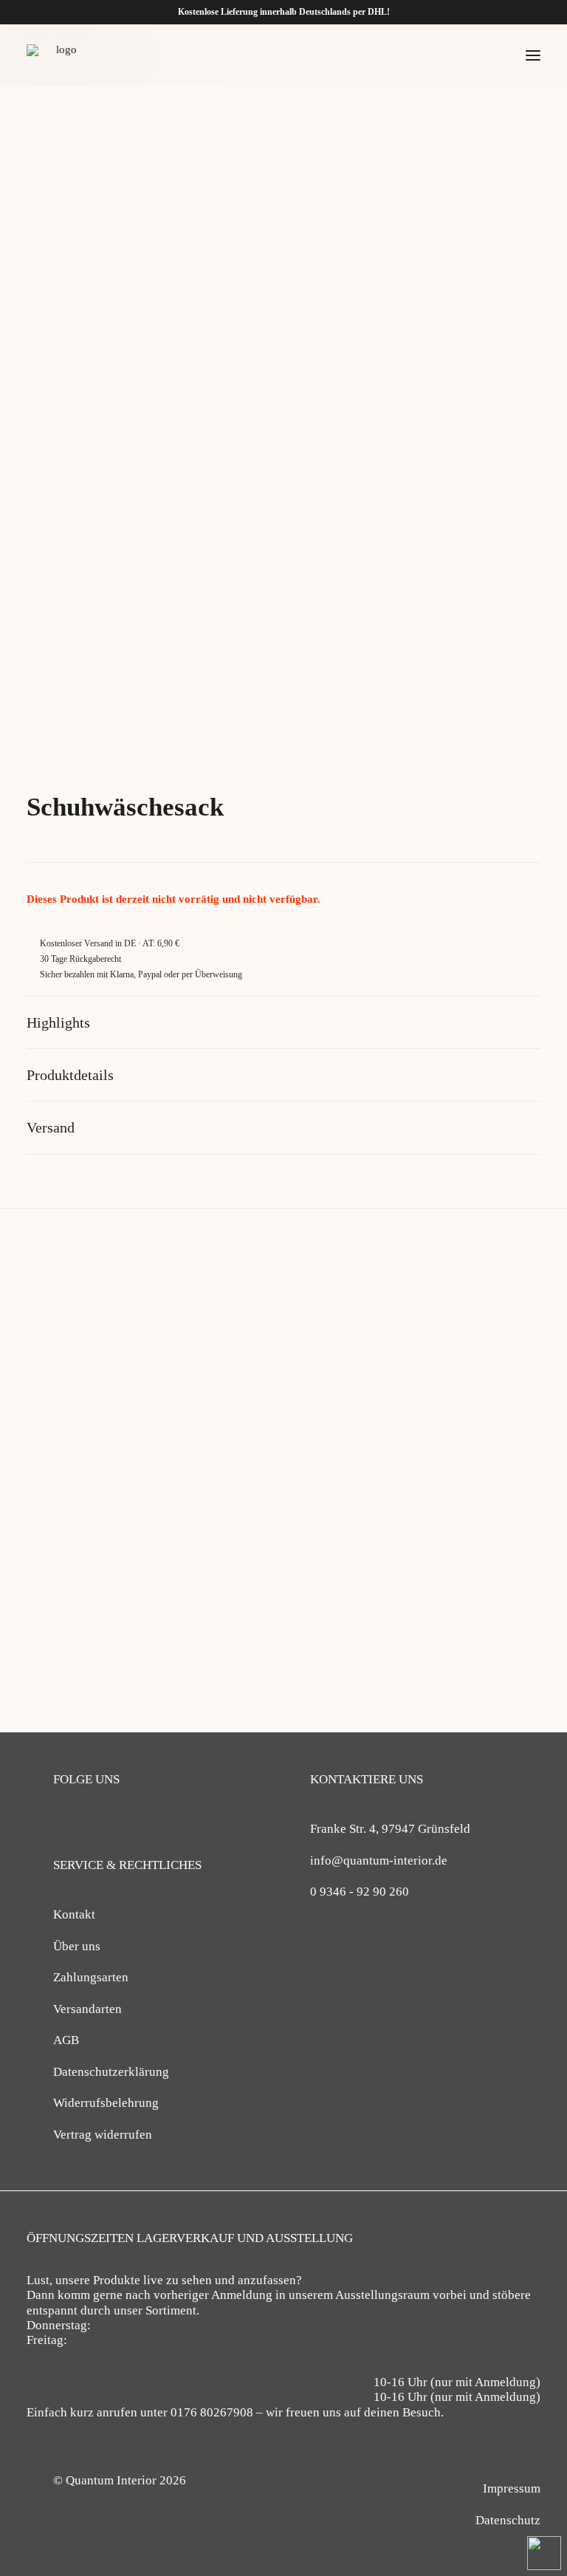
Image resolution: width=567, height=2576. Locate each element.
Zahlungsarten (91, 1977)
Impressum (512, 2488)
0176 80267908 (212, 2412)
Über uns (77, 1946)
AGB (66, 2040)
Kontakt (74, 1914)
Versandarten (87, 2009)
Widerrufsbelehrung (106, 2103)
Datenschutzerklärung (111, 2072)
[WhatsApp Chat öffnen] (544, 2553)
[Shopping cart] (489, 55)
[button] (533, 55)
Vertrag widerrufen (103, 2135)
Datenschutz (508, 2520)
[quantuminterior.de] (61, 55)
